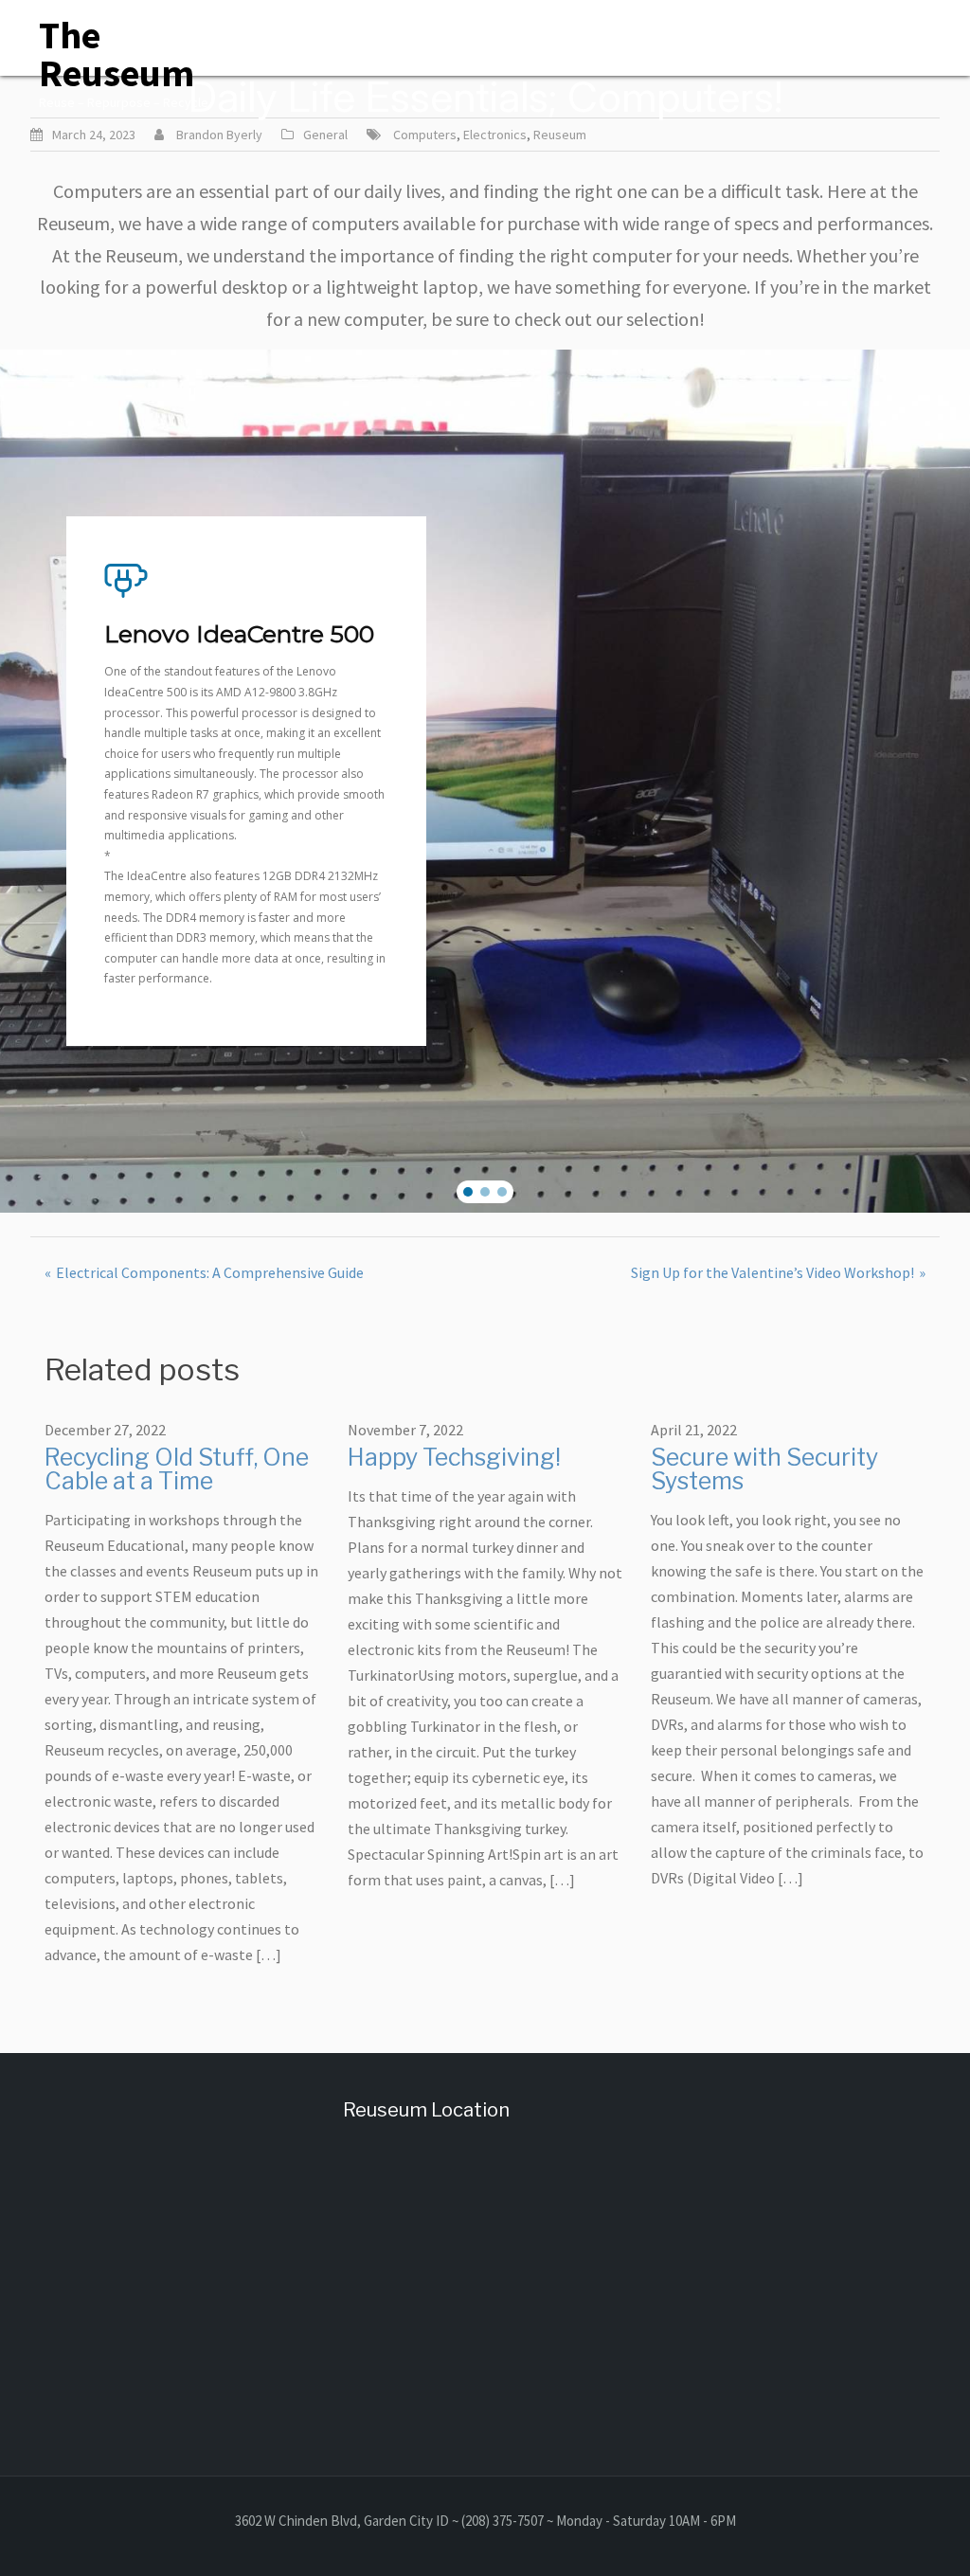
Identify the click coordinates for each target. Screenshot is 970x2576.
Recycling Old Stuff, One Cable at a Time (177, 1469)
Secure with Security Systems (764, 1469)
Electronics (495, 135)
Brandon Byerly (219, 135)
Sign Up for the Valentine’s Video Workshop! (772, 1272)
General (325, 135)
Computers (425, 135)
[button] (468, 1192)
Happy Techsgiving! (454, 1457)
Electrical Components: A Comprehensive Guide (210, 1272)
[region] (485, 781)
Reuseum (560, 135)
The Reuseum (117, 54)
